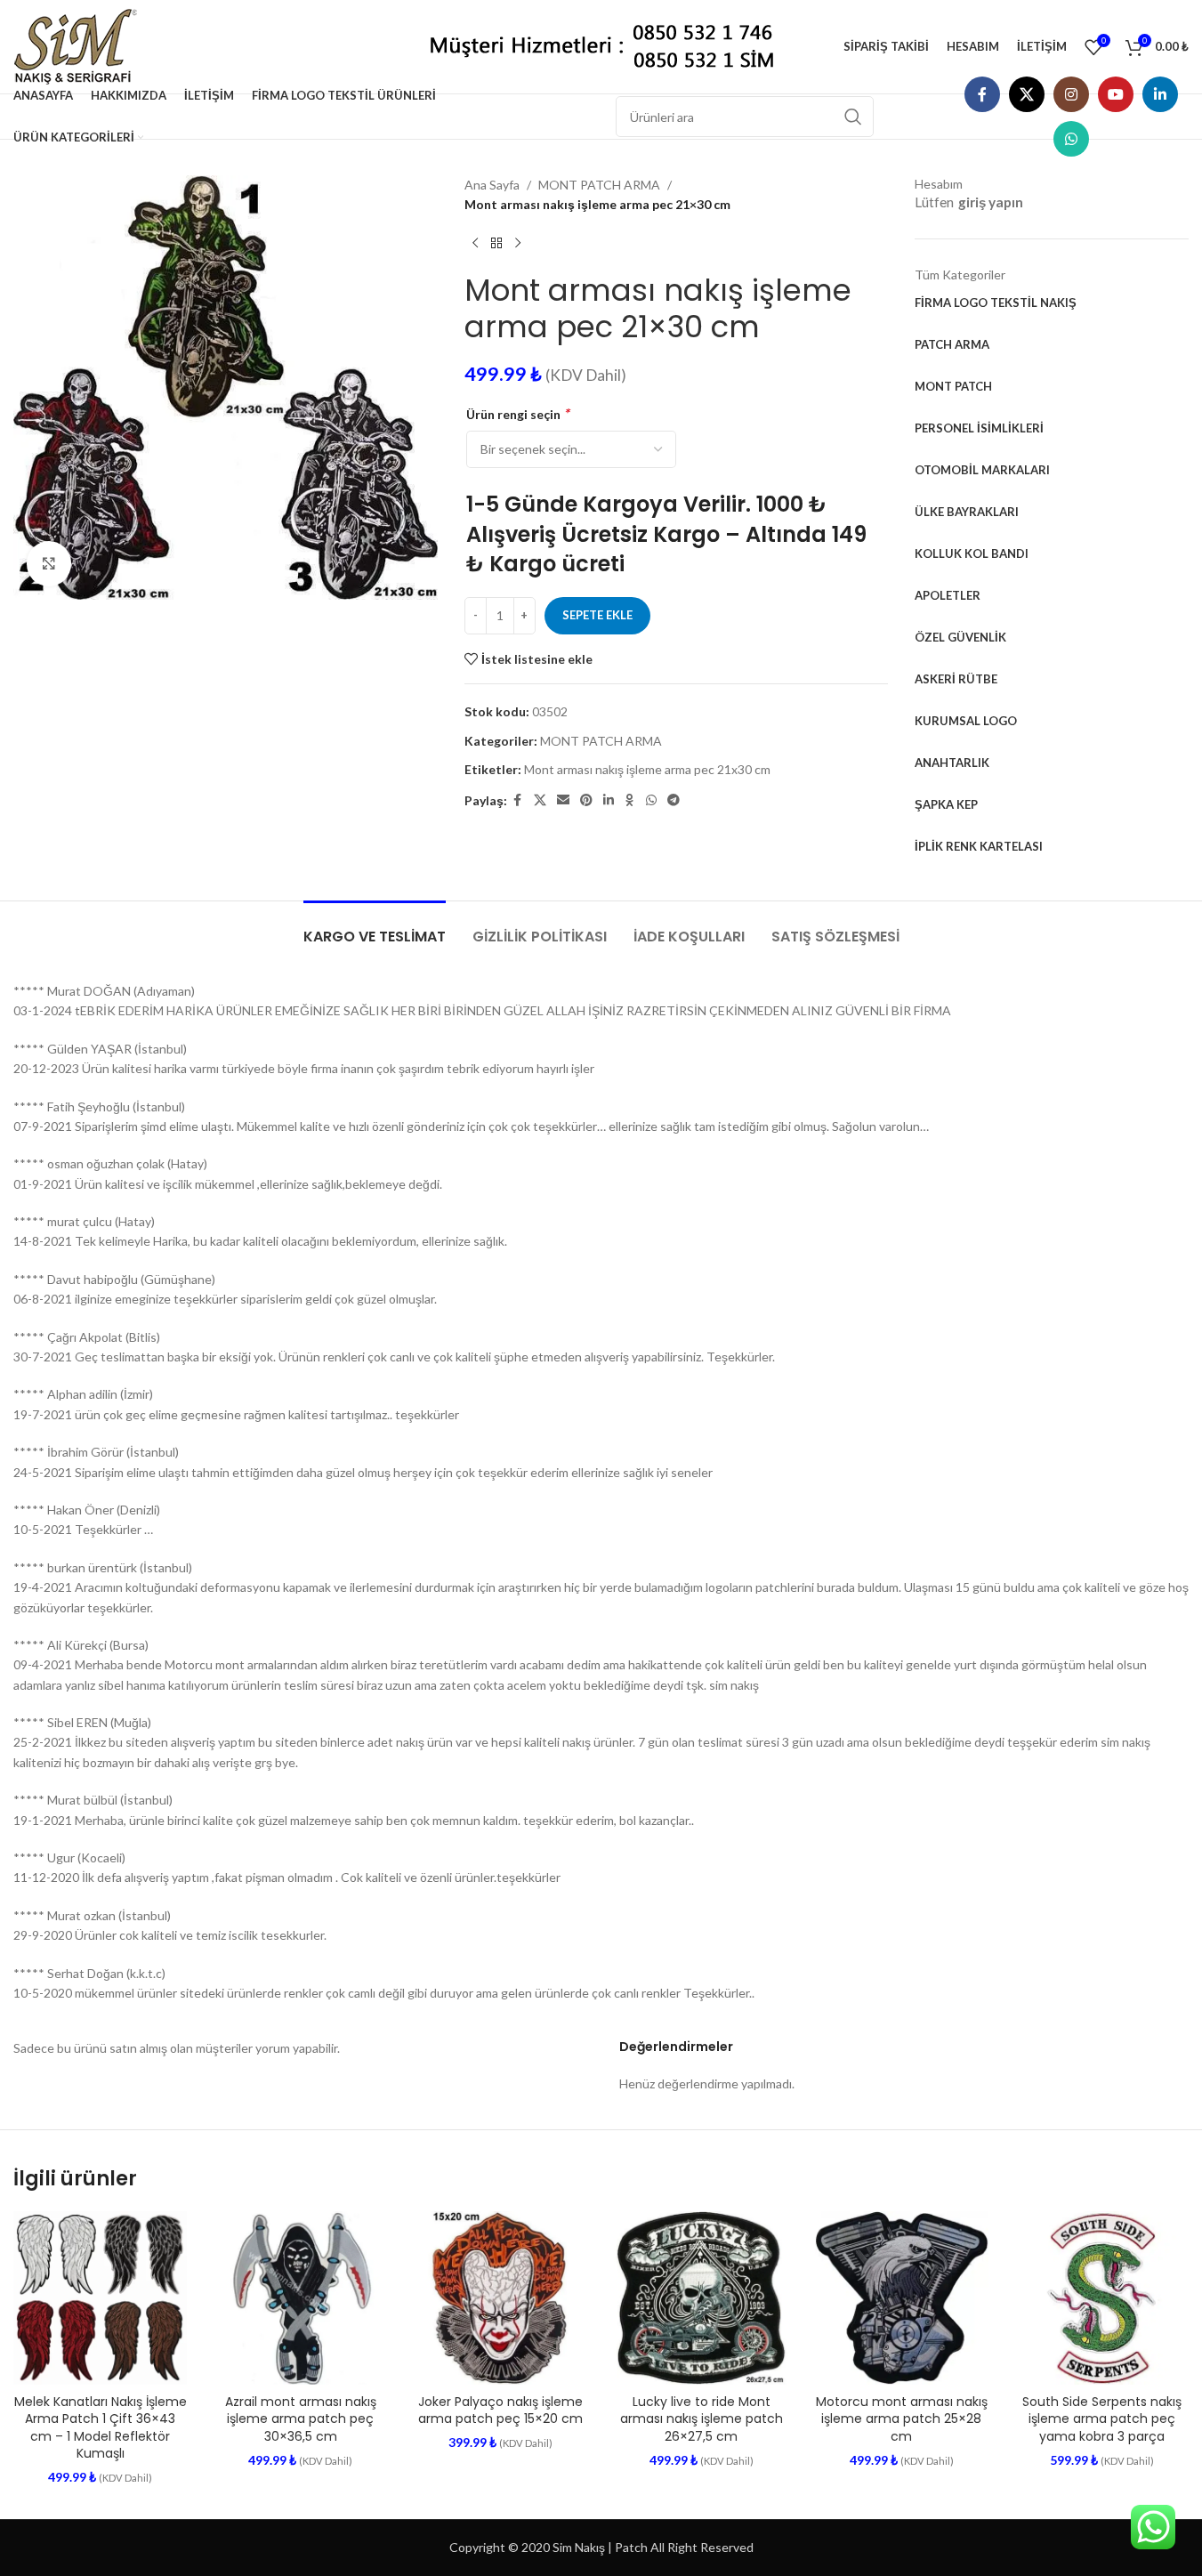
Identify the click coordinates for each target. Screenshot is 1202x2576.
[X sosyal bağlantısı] (1027, 94)
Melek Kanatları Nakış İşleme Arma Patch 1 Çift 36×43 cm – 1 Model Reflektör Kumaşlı (101, 2428)
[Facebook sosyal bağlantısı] (982, 94)
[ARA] (853, 117)
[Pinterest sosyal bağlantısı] (586, 800)
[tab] (375, 928)
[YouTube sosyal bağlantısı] (1116, 94)
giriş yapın (991, 202)
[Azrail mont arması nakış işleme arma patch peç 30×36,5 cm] (300, 2298)
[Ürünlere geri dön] (496, 244)
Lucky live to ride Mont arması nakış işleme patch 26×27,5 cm (702, 2419)
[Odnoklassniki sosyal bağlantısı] (630, 800)
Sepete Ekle (597, 615)
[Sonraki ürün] (518, 244)
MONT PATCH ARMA (599, 185)
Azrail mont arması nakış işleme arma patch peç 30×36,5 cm (301, 2419)
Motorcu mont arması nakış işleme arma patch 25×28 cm (902, 2419)
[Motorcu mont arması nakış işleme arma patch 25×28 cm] (902, 2298)
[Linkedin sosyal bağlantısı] (1160, 94)
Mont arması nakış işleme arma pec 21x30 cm (647, 769)
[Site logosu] (82, 45)
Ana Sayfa (492, 185)
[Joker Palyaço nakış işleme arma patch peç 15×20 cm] (500, 2298)
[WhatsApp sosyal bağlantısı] (1071, 139)
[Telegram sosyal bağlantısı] (674, 800)
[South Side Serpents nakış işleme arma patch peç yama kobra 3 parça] (1102, 2298)
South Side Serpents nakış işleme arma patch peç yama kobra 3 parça (1102, 2419)
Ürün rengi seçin (517, 413)
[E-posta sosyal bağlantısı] (563, 800)
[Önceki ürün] (475, 244)
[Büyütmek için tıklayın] (49, 563)
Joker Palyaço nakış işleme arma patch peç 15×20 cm (500, 2410)
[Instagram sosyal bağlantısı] (1071, 94)
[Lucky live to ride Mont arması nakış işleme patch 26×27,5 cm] (701, 2298)
